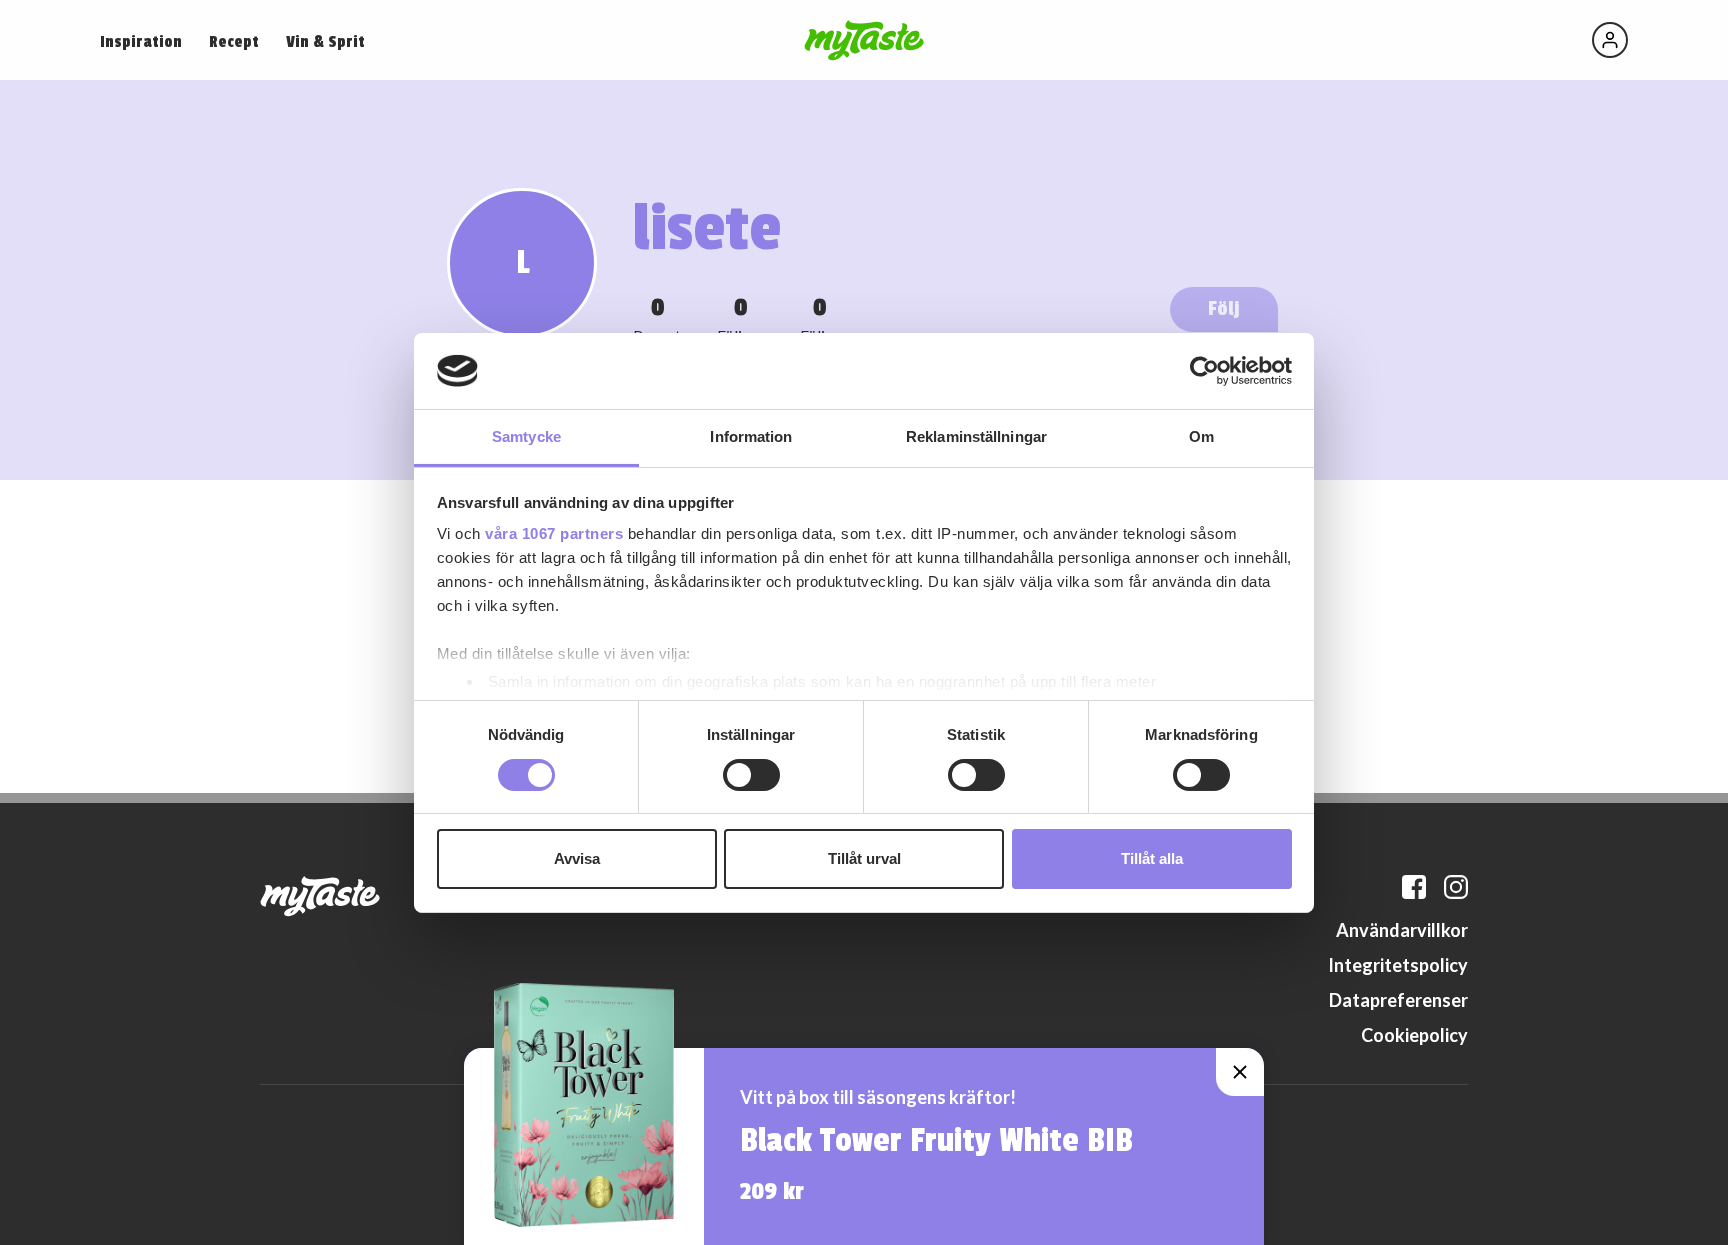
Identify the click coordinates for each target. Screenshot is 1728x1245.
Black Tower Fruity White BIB (936, 1141)
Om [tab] (1201, 436)
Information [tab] (751, 436)
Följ (1224, 308)
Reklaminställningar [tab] (976, 436)
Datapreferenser (1398, 1000)
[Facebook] (1414, 887)
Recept (234, 42)
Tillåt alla (1152, 858)
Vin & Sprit (325, 42)
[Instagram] (1456, 887)
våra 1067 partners (554, 533)
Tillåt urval (864, 858)
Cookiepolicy (1414, 1035)
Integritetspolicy (1398, 965)
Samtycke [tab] (526, 436)
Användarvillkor (1402, 930)
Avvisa (577, 858)
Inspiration (141, 42)
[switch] (751, 775)
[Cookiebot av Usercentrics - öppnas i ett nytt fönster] (1204, 371)
